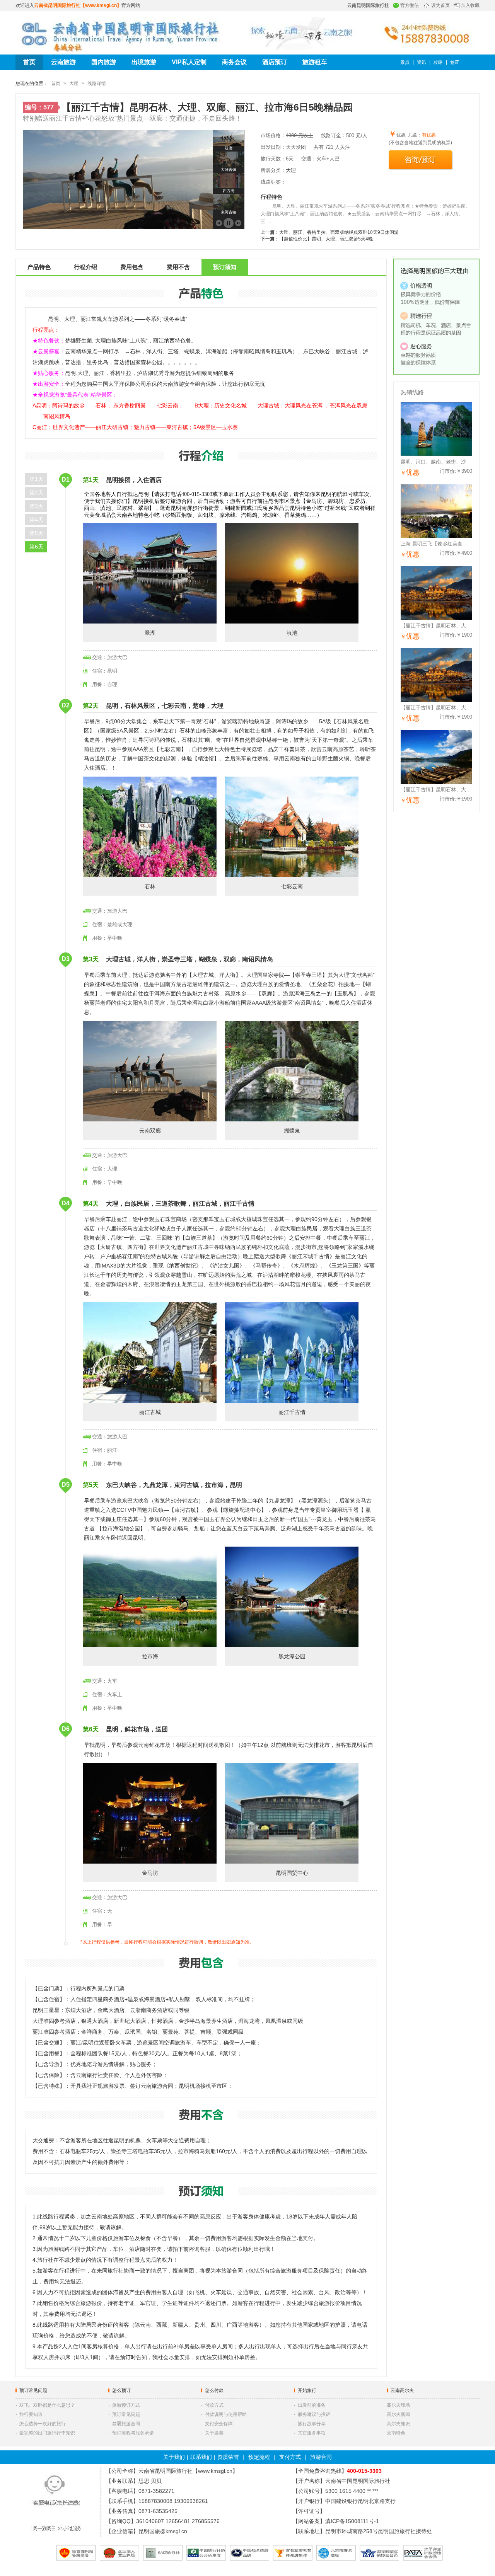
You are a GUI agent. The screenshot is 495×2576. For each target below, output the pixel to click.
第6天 (36, 547)
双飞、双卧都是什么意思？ (47, 2405)
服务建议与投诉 (314, 2414)
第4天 (36, 520)
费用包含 (132, 267)
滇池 (292, 633)
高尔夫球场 (398, 2405)
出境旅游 (144, 62)
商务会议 (234, 62)
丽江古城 (150, 1412)
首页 (29, 62)
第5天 (36, 533)
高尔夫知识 (398, 2424)
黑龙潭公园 (292, 1656)
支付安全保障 (219, 2424)
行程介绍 (85, 267)
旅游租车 (315, 62)
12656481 (178, 2521)
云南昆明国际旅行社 (368, 5)
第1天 (36, 479)
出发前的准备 (312, 2405)
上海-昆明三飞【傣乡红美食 (432, 544)
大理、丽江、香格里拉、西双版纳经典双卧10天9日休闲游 (339, 232)
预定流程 (259, 2457)
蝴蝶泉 (292, 1131)
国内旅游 (104, 62)
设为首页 (440, 5)
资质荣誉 (228, 2457)
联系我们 (201, 2457)
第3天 (36, 506)
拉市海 (150, 1656)
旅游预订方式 (126, 2405)
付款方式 (214, 2405)
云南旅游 (63, 62)
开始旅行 (307, 2390)
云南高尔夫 (402, 2390)
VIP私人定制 (189, 62)
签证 (455, 62)
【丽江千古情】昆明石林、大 (433, 626)
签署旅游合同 (126, 2424)
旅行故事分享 (312, 2424)
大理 (74, 83)
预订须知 (225, 267)
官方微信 (410, 5)
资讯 (422, 62)
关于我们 (174, 2457)
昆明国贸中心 (292, 1873)
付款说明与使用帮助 (226, 2414)
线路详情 (97, 83)
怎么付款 (214, 2390)
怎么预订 (121, 2390)
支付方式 (290, 2457)
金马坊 (150, 1873)
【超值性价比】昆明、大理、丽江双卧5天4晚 (326, 239)
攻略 (438, 62)
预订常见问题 (33, 2390)
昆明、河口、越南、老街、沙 (433, 462)
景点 (405, 62)
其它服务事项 (312, 2433)
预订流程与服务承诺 (133, 2433)
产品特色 (39, 267)
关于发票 (214, 2433)
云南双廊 (150, 1131)
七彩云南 (292, 886)
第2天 (36, 492)
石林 (150, 886)
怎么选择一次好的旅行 (43, 2424)
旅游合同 (321, 2457)
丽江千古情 (292, 1412)
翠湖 (150, 633)
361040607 (150, 2521)
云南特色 (396, 2433)
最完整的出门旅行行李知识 (47, 2433)
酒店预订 (275, 62)
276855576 (206, 2521)
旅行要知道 (31, 2414)
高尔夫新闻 (398, 2414)
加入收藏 (470, 5)
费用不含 (178, 267)
